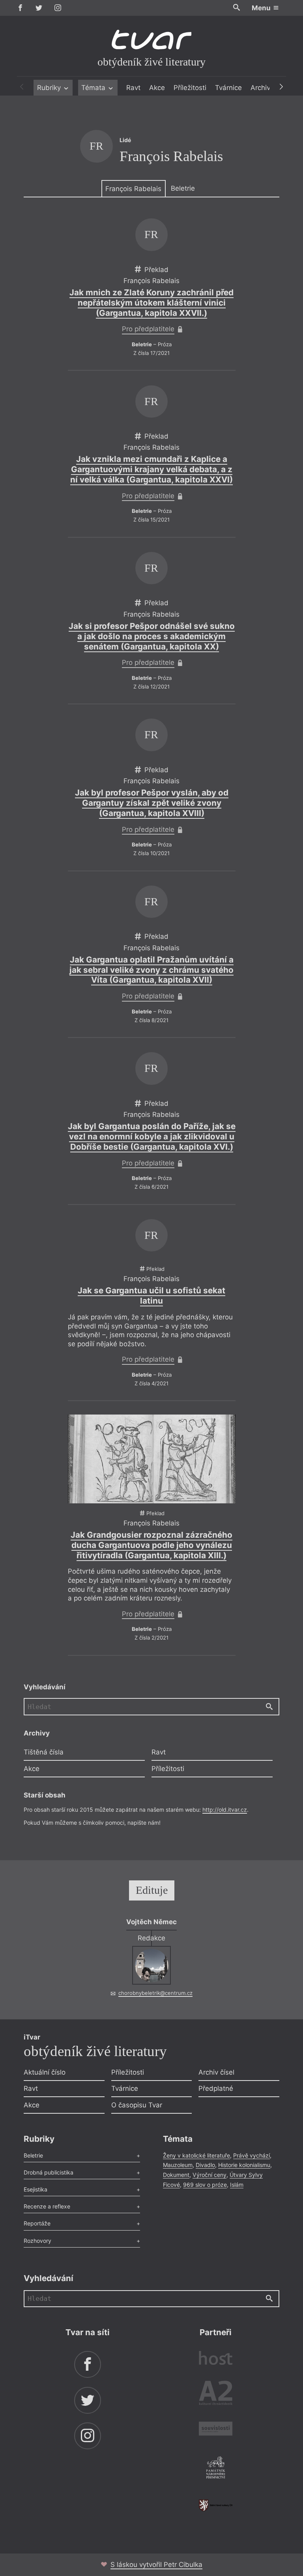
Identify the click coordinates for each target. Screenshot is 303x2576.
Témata (94, 88)
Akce (157, 88)
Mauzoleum (178, 2165)
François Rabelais (133, 189)
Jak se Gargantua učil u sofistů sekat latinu (151, 1296)
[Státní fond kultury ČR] (216, 2505)
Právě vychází (252, 2155)
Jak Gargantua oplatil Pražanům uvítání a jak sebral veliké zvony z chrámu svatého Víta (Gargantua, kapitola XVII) (151, 970)
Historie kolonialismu (244, 2165)
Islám (237, 2185)
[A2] (216, 2395)
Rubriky (50, 88)
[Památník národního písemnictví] (216, 2469)
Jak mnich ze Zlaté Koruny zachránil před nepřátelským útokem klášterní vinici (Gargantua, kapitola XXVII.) (151, 303)
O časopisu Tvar (137, 2105)
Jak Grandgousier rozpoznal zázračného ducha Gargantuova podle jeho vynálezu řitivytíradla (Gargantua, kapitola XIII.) (151, 1545)
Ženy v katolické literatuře (196, 2155)
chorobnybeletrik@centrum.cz (155, 1993)
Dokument (176, 2175)
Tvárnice (228, 88)
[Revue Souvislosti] (216, 2430)
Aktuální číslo (45, 2072)
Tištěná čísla (44, 1752)
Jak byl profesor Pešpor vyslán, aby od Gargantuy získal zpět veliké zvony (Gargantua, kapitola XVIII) (152, 803)
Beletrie (183, 188)
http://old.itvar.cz (225, 1810)
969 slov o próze (205, 2185)
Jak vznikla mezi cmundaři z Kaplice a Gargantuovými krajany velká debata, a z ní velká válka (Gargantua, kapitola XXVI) (151, 469)
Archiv (260, 88)
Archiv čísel (216, 2072)
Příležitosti (190, 88)
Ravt (133, 88)
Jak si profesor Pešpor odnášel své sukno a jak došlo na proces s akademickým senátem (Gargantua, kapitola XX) (152, 636)
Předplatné (216, 2088)
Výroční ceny (209, 2175)
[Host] (216, 2359)
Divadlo (205, 2165)
